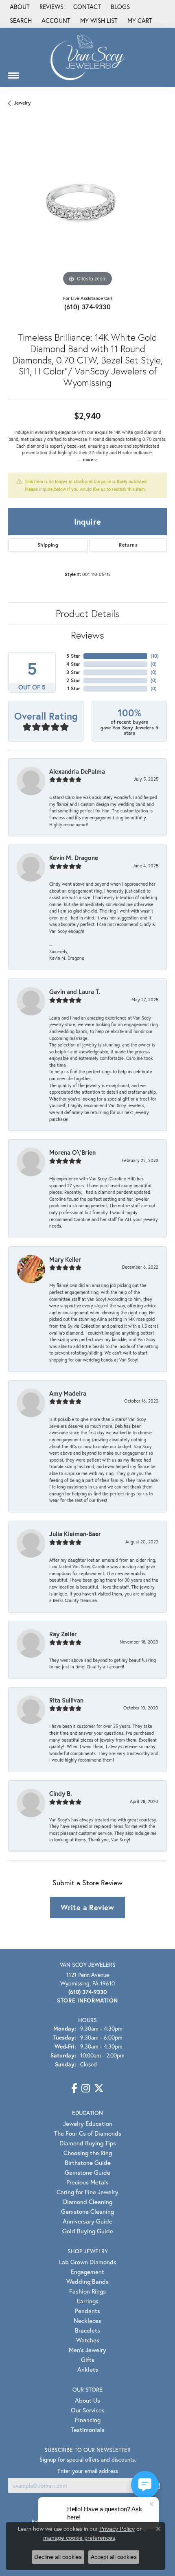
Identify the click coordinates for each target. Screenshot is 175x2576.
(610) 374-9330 (88, 307)
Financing (88, 2420)
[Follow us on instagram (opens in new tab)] (86, 2088)
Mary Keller (65, 1259)
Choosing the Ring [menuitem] (88, 2153)
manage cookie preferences (79, 2538)
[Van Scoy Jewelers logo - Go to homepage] (87, 57)
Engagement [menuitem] (87, 2272)
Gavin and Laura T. (75, 991)
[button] (20, 21)
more (89, 460)
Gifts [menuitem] (88, 2359)
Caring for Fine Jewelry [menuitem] (87, 2192)
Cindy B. (61, 1793)
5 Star (73, 656)
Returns (128, 545)
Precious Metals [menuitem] (87, 2182)
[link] (19, 7)
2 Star (73, 680)
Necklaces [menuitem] (87, 2320)
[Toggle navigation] (13, 72)
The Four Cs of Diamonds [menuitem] (88, 2133)
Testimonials (88, 2429)
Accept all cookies (114, 2557)
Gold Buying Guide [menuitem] (88, 2231)
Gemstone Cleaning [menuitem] (87, 2211)
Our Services (88, 2410)
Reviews (87, 635)
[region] (87, 209)
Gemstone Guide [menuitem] (87, 2172)
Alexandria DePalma (77, 771)
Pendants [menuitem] (87, 2311)
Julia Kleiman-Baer (75, 1534)
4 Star (73, 664)
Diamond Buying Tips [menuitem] (88, 2143)
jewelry (22, 103)
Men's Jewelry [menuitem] (87, 2350)
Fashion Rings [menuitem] (87, 2291)
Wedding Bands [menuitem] (87, 2281)
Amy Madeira (68, 1393)
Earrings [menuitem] (88, 2301)
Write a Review (87, 1907)
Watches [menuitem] (88, 2340)
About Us (87, 2400)
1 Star (74, 688)
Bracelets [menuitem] (87, 2330)
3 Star (73, 672)
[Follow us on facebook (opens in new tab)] (74, 2088)
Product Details (88, 613)
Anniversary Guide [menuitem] (87, 2221)
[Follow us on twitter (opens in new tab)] (99, 2088)
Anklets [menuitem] (88, 2369)
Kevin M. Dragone (74, 858)
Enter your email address (88, 2471)
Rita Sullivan (66, 1700)
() (155, 656)
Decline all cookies (58, 2557)
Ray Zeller (63, 1634)
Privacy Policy (117, 2529)
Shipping (48, 545)
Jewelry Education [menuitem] (88, 2123)
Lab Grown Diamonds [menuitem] (88, 2262)
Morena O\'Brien (72, 1152)
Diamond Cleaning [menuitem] (88, 2202)
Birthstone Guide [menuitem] (88, 2162)
